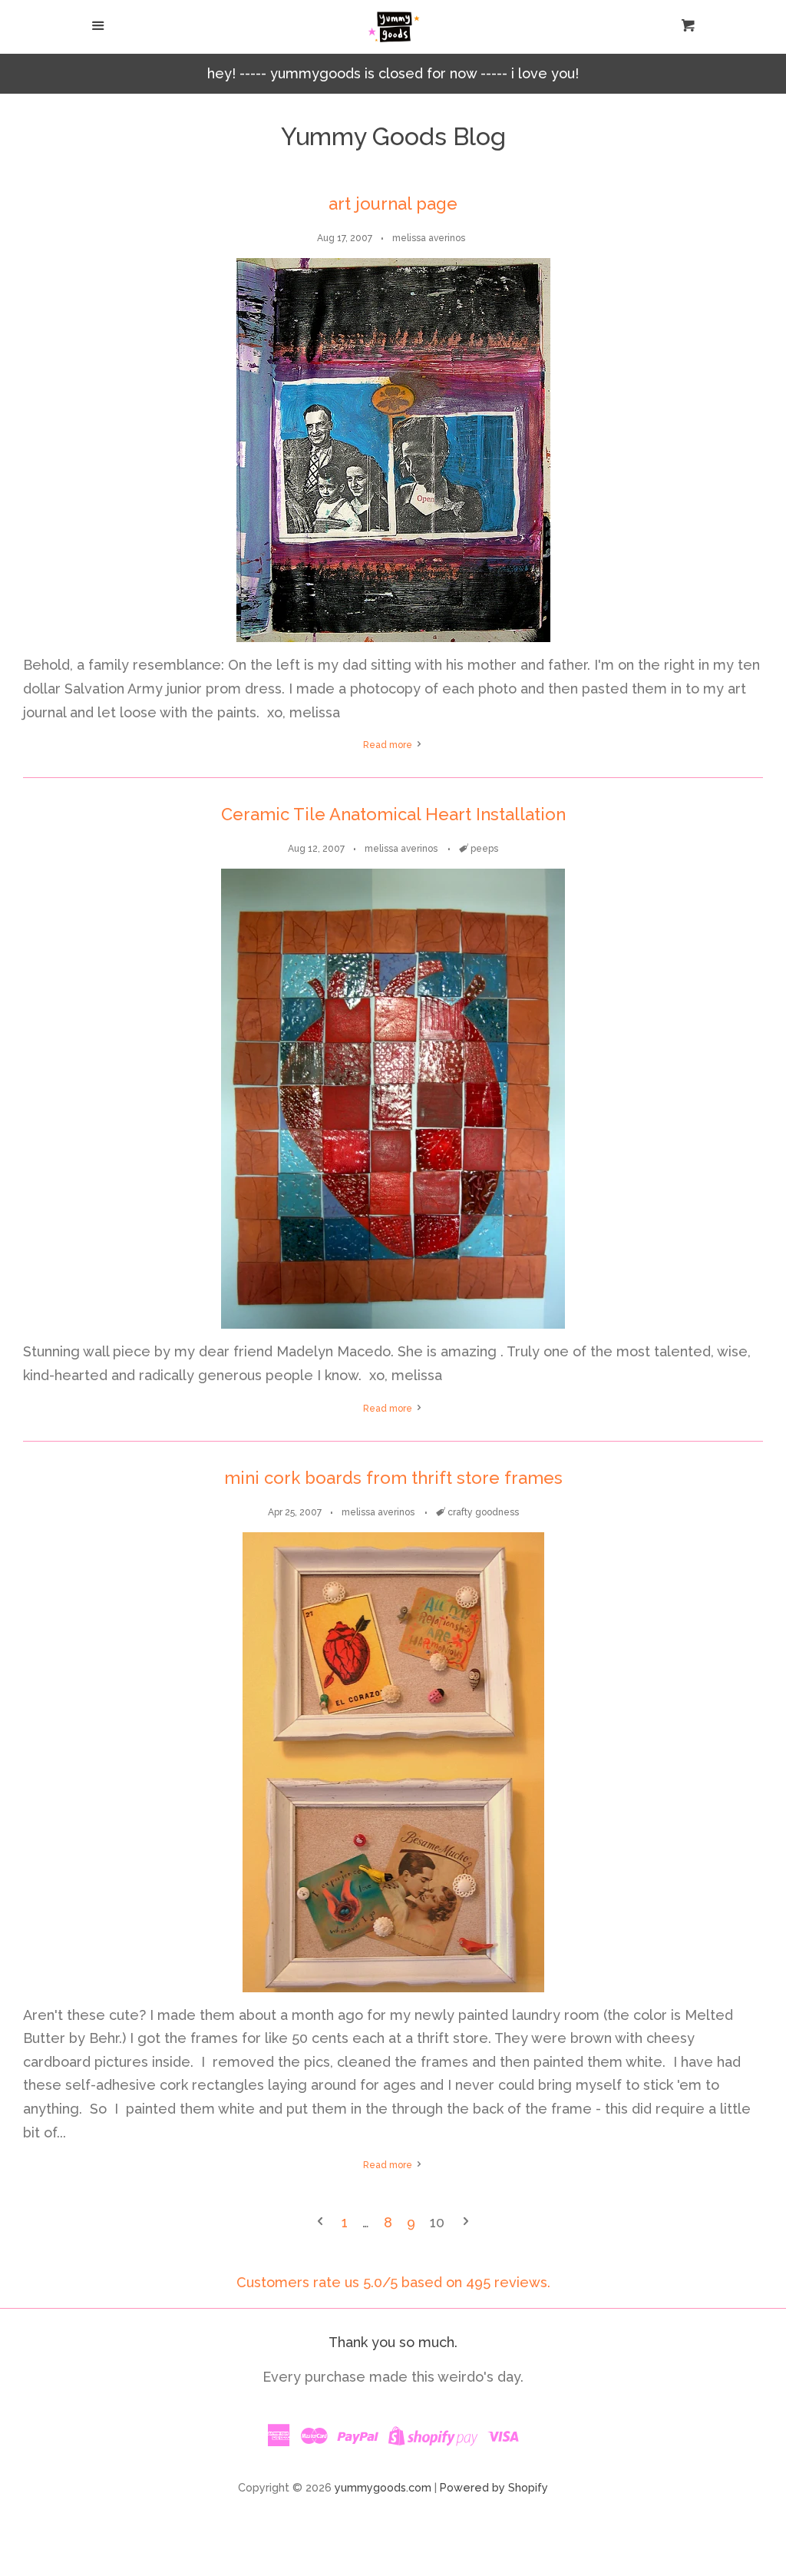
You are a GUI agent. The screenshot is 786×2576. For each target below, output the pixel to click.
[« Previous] (320, 2223)
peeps (484, 849)
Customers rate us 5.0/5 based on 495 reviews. (393, 2282)
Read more (389, 745)
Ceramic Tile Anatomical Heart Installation (393, 814)
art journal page (393, 204)
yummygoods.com (383, 2487)
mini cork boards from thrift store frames (393, 1478)
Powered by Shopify (494, 2487)
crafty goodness (483, 1512)
